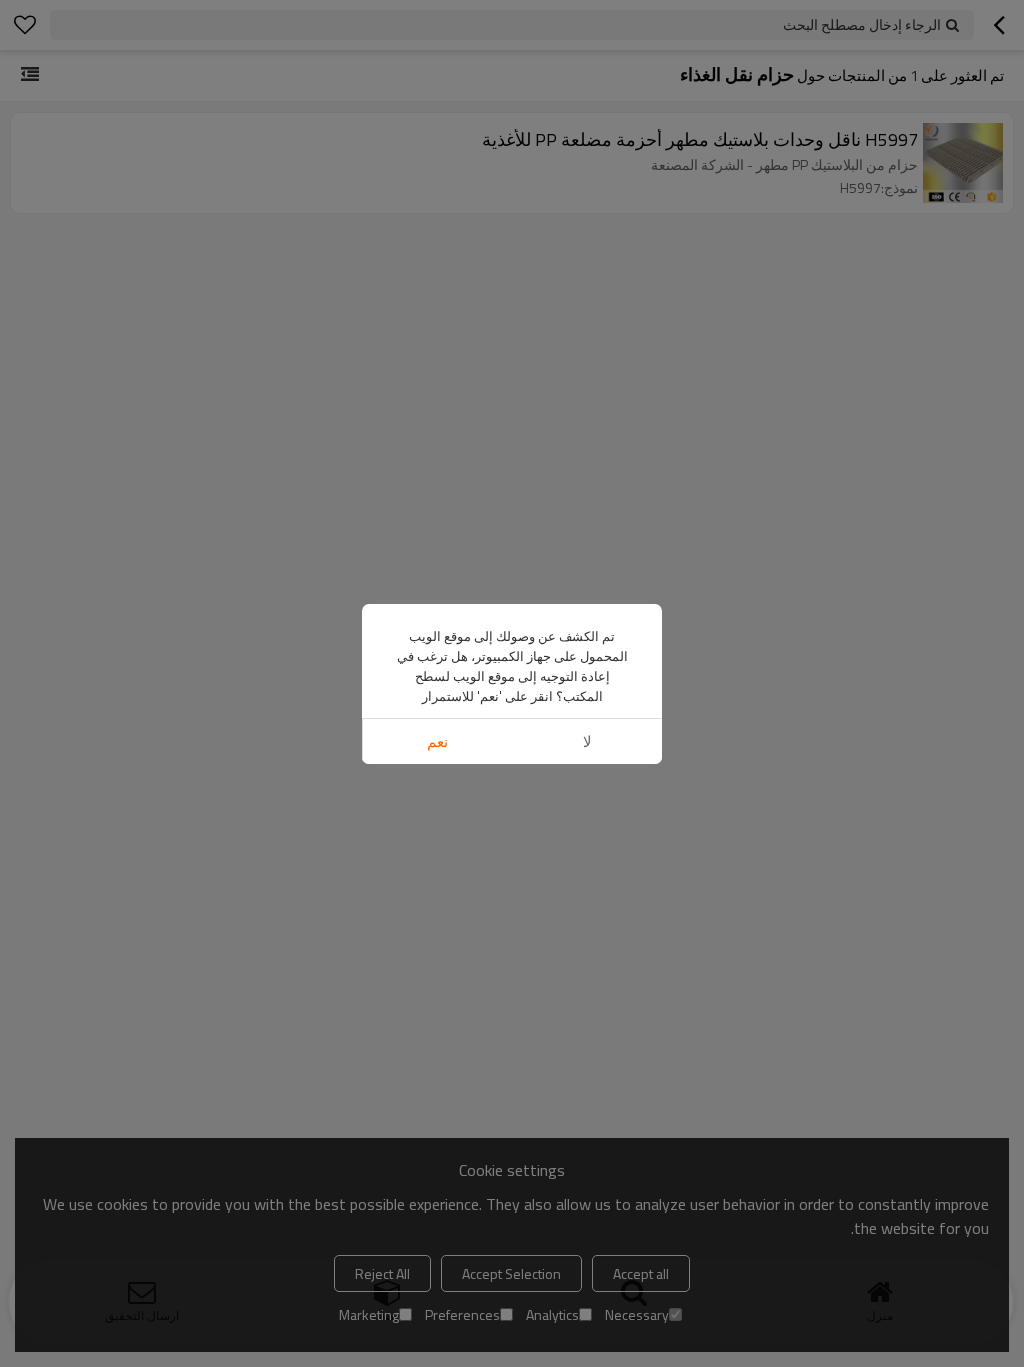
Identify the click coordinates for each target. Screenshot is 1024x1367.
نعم (437, 741)
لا (587, 741)
